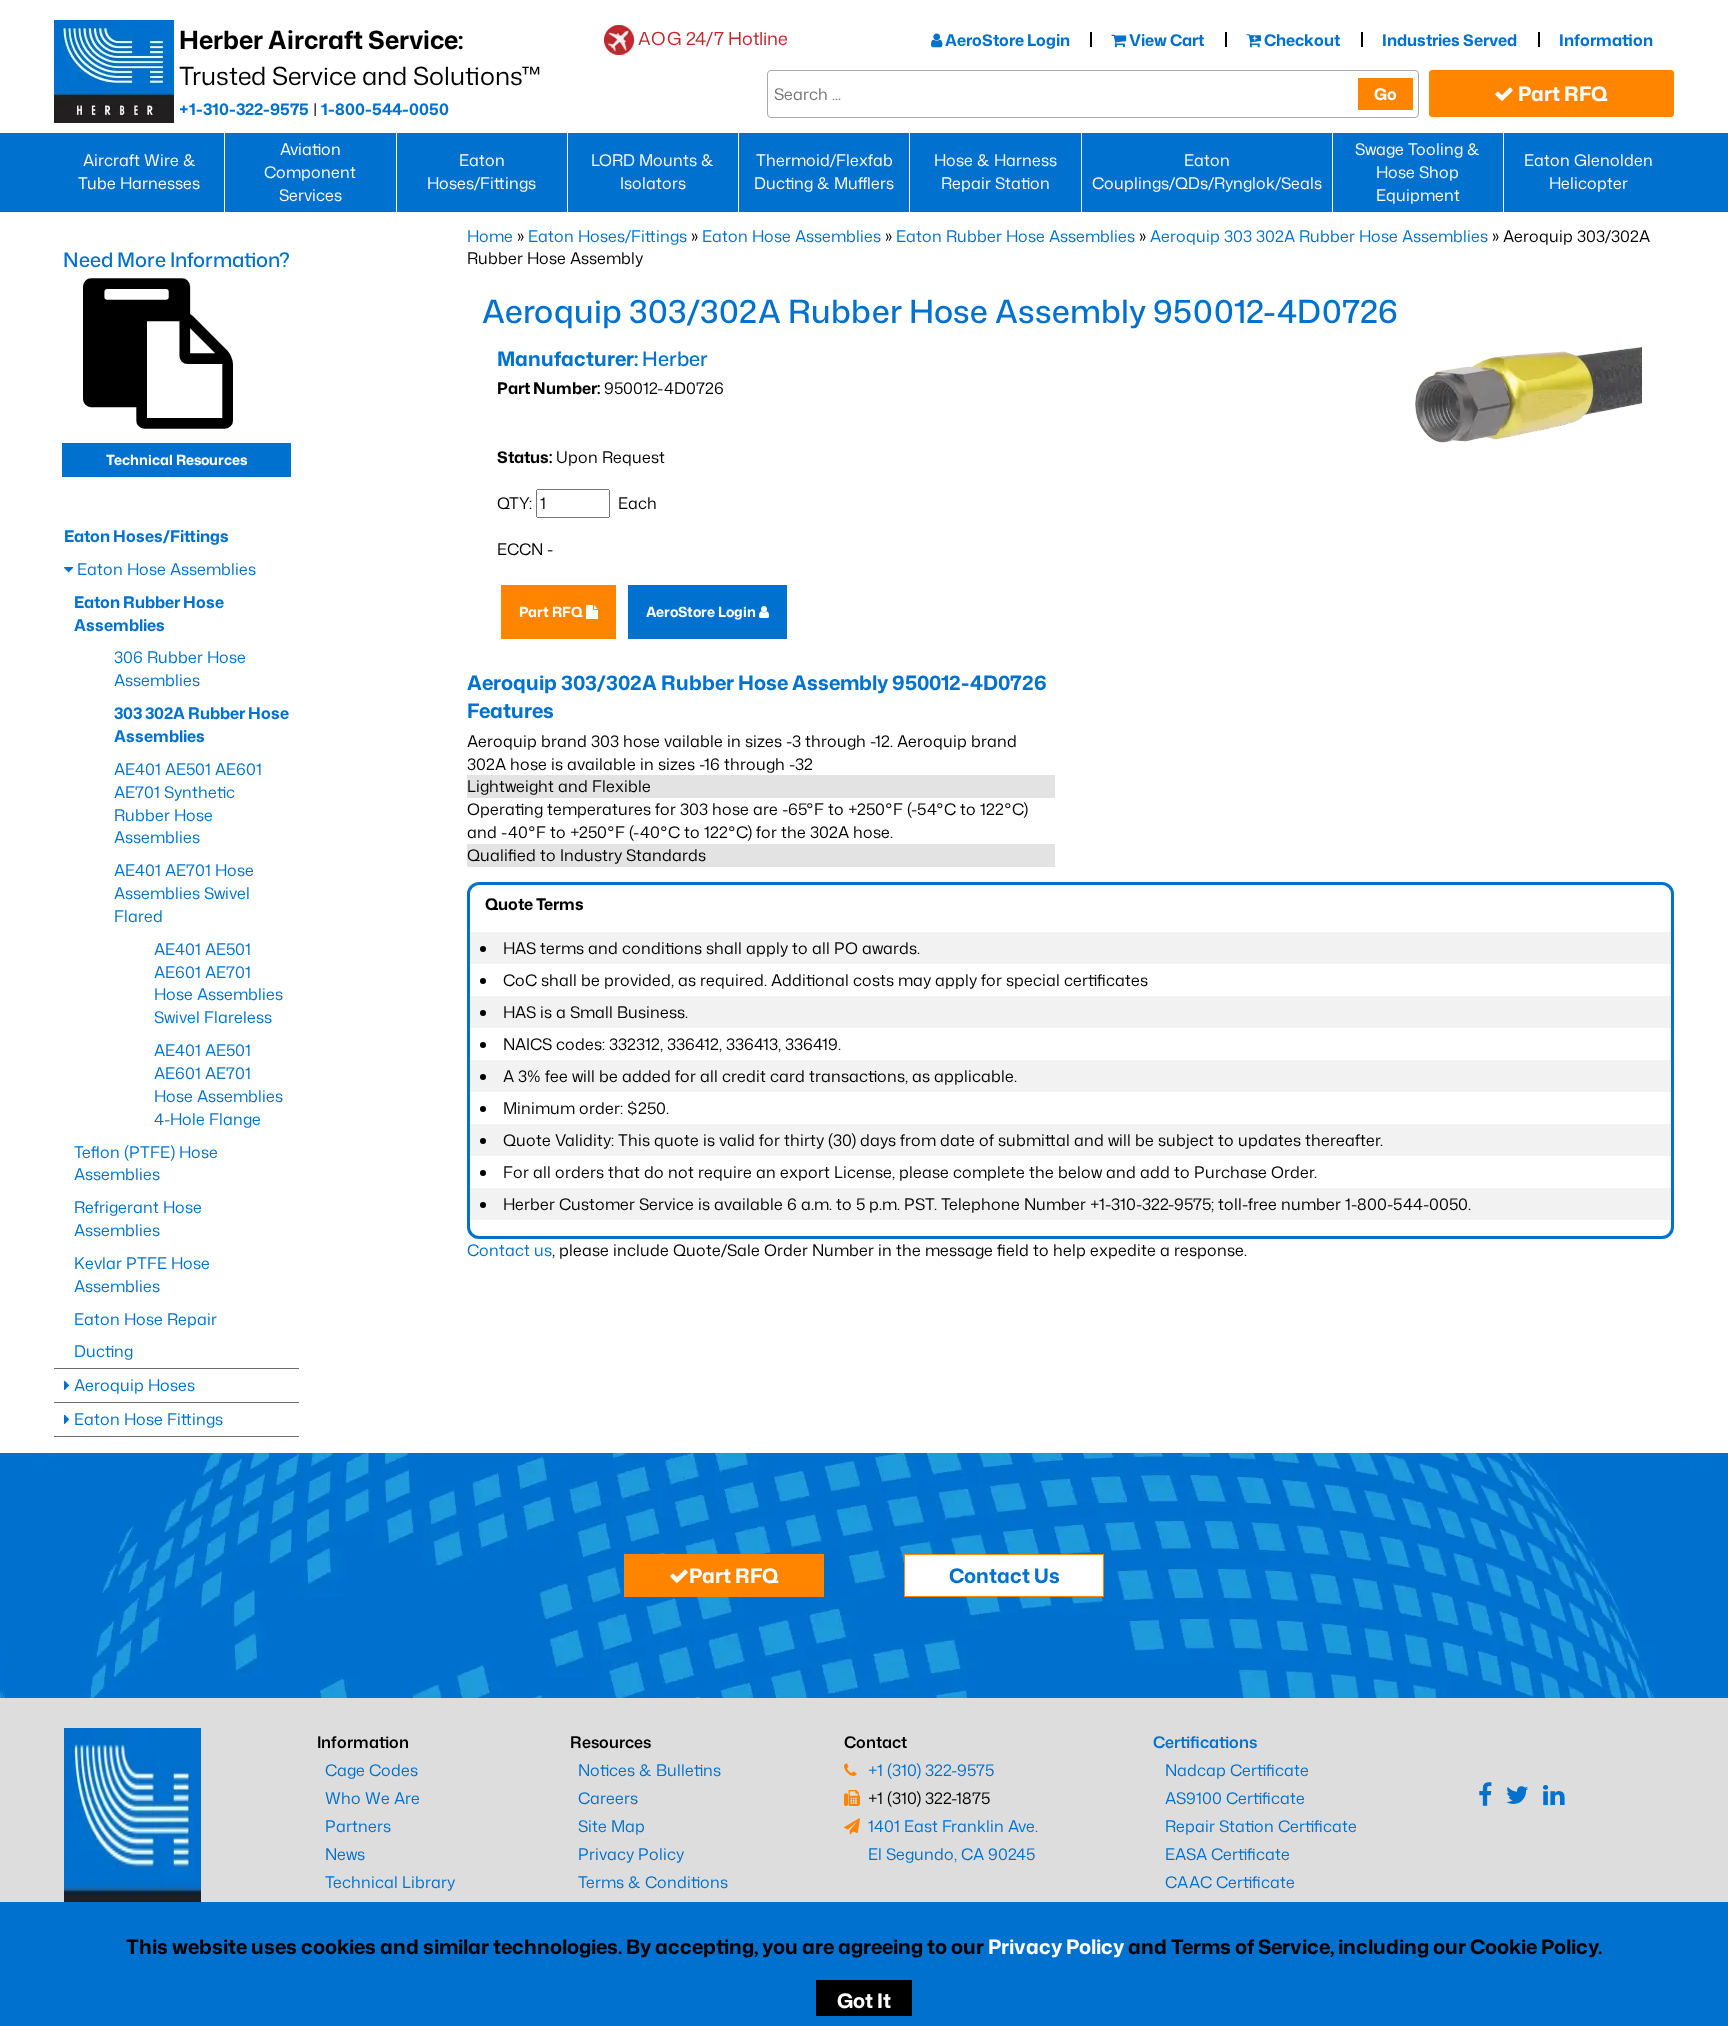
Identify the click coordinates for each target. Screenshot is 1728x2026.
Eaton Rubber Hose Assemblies (1015, 236)
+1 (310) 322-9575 (931, 1770)
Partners (358, 1826)
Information (1606, 40)
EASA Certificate (1227, 1854)
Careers (608, 1798)
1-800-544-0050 (385, 109)
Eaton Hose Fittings (146, 1419)
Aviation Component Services (310, 172)
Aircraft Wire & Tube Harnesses (139, 171)
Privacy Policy (1056, 1946)
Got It (864, 2000)
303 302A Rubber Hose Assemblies (201, 724)
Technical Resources (176, 459)
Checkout (1300, 40)
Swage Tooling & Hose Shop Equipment (1417, 172)
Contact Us (1004, 1575)
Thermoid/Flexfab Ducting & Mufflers (824, 171)
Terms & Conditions (653, 1882)
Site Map (611, 1826)
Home (490, 236)
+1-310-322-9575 (244, 109)
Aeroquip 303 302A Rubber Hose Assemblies (1319, 236)
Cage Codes (371, 1770)
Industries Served (1449, 40)
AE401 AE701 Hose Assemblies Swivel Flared (184, 893)
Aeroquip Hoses (132, 1385)
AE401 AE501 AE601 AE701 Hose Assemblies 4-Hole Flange (218, 1084)
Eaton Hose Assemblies (791, 236)
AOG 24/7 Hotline (713, 38)
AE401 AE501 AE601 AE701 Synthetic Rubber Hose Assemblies (188, 803)
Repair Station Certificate (1261, 1826)
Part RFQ (1561, 93)
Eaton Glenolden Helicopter (1588, 171)
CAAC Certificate (1230, 1882)
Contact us (509, 1250)
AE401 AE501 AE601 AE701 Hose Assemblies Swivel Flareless (218, 983)
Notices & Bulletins (649, 1770)
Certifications (1205, 1742)
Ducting (103, 1351)
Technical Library (390, 1882)
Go (1385, 94)
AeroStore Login (1006, 40)
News (345, 1854)
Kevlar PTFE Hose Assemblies (142, 1274)
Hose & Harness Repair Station (995, 171)
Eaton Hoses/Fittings (481, 171)
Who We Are (372, 1798)
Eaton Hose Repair (145, 1319)
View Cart (1165, 40)
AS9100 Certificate (1235, 1798)
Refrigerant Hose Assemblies (138, 1218)
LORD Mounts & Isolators (652, 171)
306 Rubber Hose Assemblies (180, 668)
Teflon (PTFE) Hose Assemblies (146, 1163)
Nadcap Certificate (1237, 1770)
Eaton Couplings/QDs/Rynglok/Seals (1207, 171)
